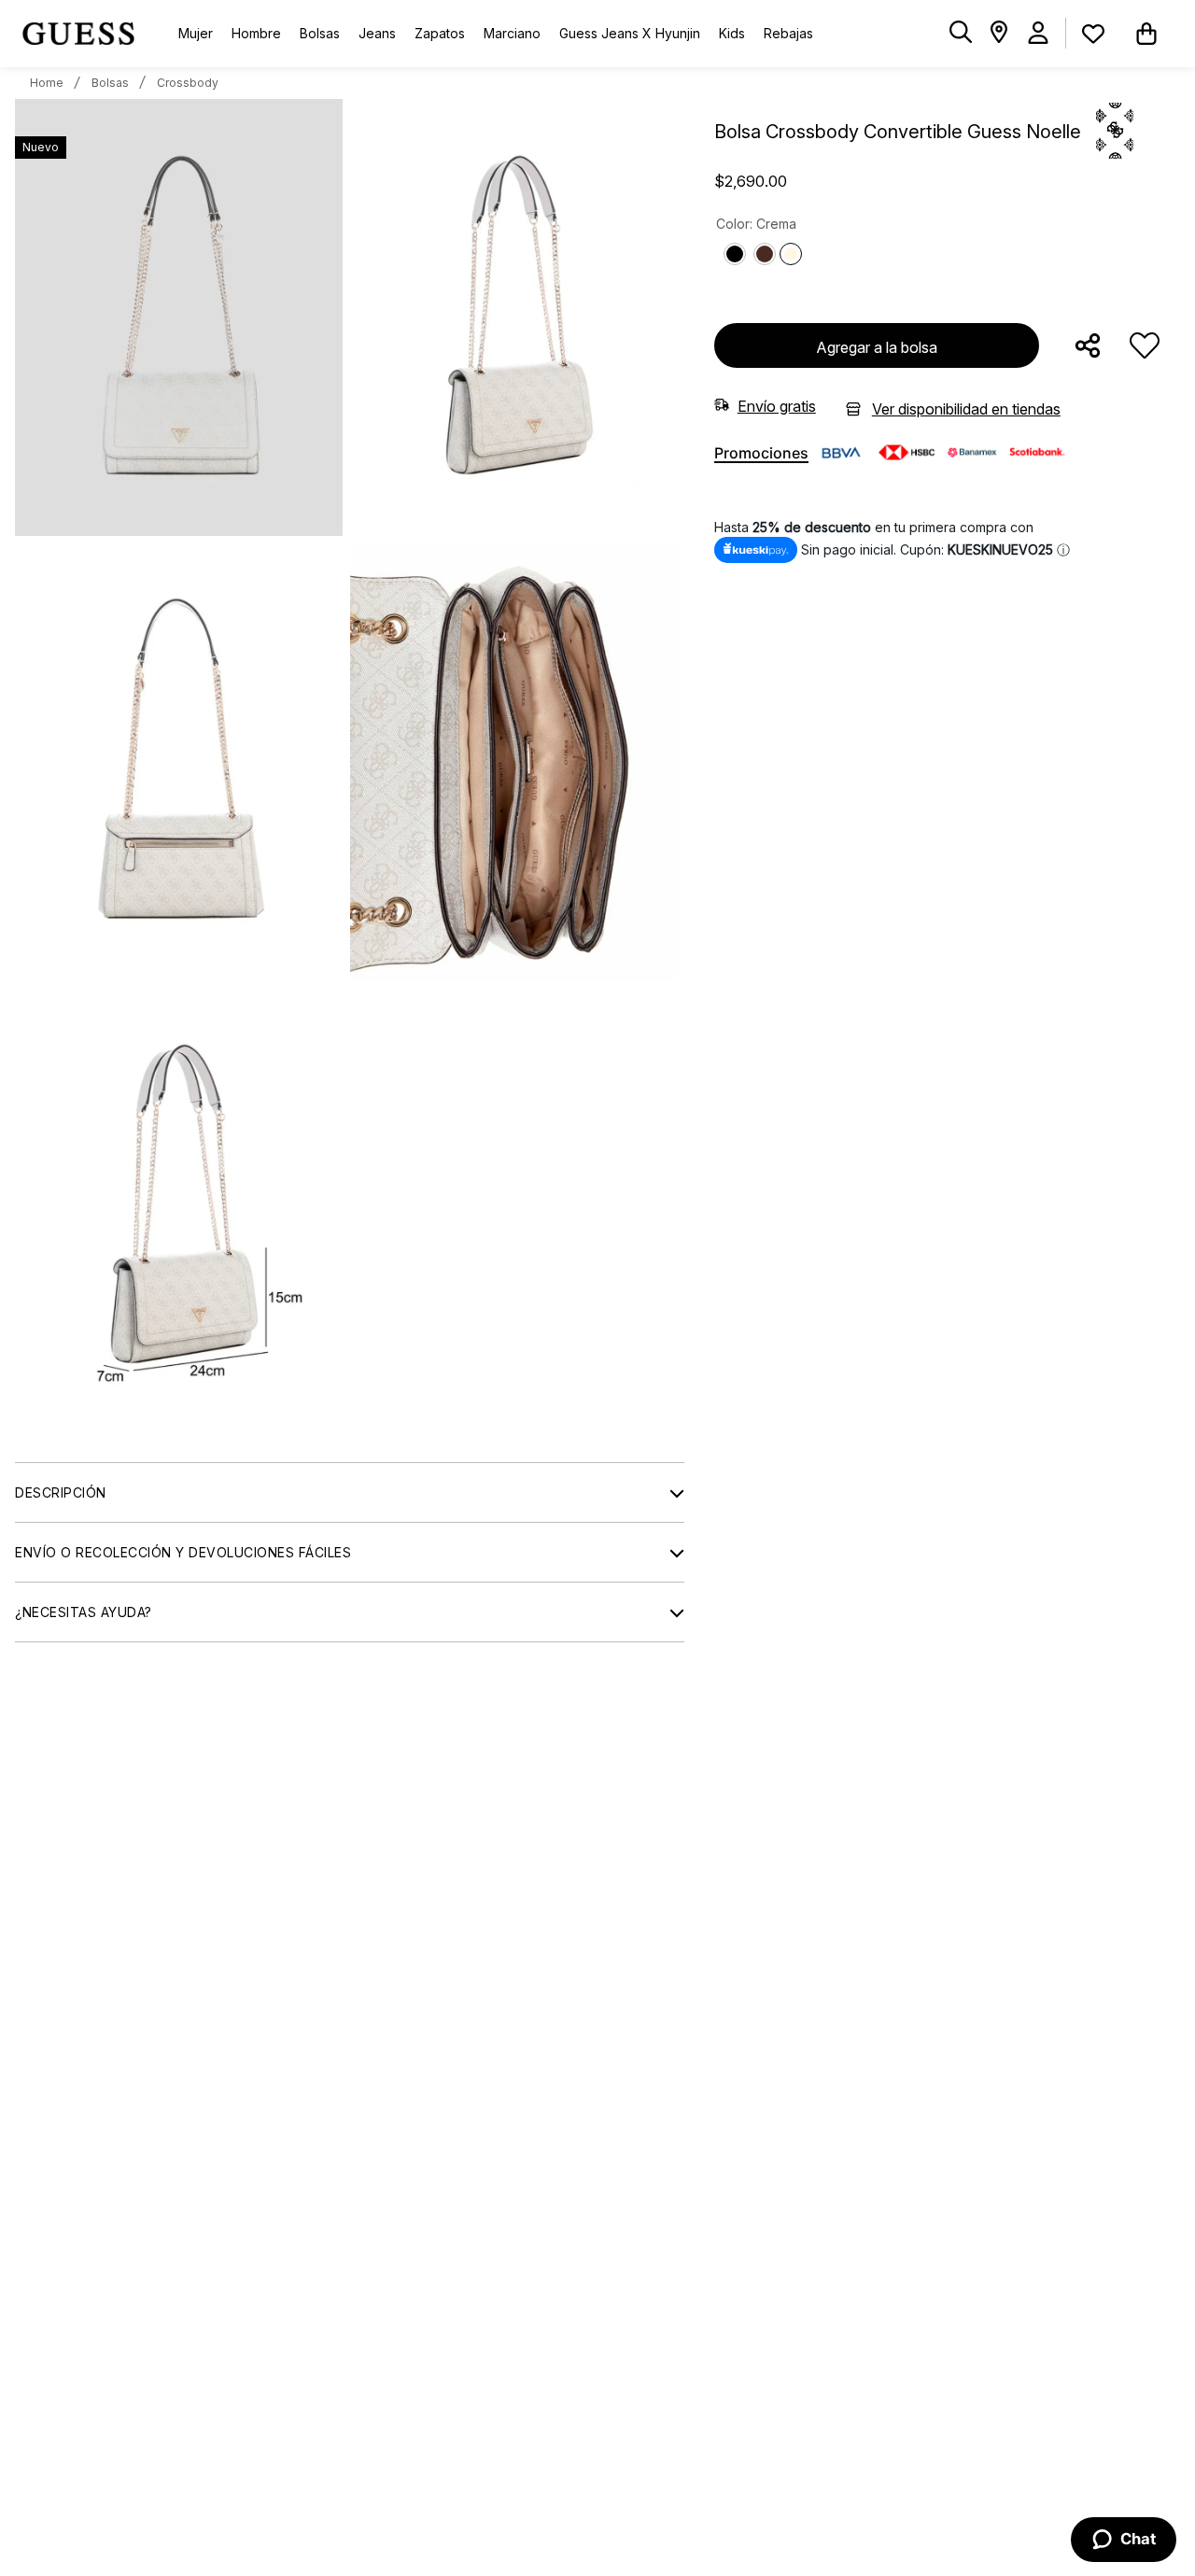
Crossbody (188, 83)
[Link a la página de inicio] (47, 83)
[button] (961, 33)
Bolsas (110, 83)
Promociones (761, 453)
